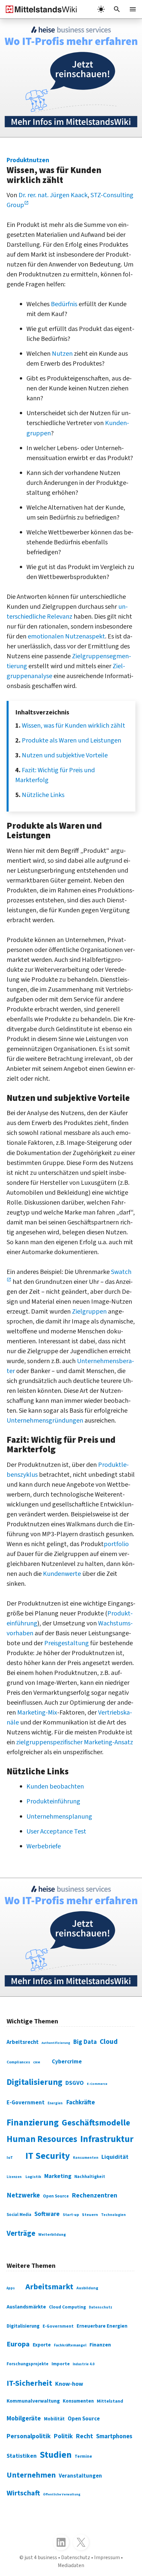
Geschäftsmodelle (96, 2123)
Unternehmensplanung (59, 1817)
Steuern (90, 2215)
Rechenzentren (94, 2195)
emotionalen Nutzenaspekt (66, 636)
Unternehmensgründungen (45, 1421)
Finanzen (100, 2345)
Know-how (69, 2384)
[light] (101, 9)
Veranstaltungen (80, 2476)
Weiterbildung (52, 2235)
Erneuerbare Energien (102, 2326)
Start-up (71, 2215)
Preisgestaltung (67, 1643)
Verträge (21, 2233)
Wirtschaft (23, 2493)
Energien (55, 2103)
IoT (10, 2158)
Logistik (33, 2177)
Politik (63, 2436)
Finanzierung (33, 2123)
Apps (11, 2288)
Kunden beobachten (55, 1787)
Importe (61, 2364)
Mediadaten (71, 2565)
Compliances (18, 2062)
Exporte (42, 2345)
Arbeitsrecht (23, 2042)
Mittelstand (110, 2401)
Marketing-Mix (37, 1713)
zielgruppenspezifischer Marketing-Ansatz (75, 1742)
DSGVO (75, 2083)
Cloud (109, 2042)
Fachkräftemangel (70, 2345)
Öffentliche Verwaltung (62, 2494)
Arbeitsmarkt (49, 2287)
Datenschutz (101, 2307)
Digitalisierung (35, 2082)
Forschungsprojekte (28, 2364)
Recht (85, 2436)
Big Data (85, 2042)
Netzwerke (23, 2195)
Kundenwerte (62, 1574)
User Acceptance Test (56, 1832)
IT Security (48, 2156)
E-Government (26, 2103)
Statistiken (22, 2456)
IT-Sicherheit (29, 2383)
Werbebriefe (44, 1846)
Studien (56, 2455)
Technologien (113, 2215)
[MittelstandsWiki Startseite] (39, 9)
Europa (18, 2344)
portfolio (116, 1544)
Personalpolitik (29, 2436)
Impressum (107, 2558)
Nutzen (62, 354)
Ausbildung (87, 2288)
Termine (83, 2456)
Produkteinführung (53, 1801)
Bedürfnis (64, 304)
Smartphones (114, 2436)
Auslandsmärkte (26, 2307)
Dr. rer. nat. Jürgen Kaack (53, 195)
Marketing (58, 2176)
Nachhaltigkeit (90, 2177)
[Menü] (133, 9)
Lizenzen (14, 2177)
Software (47, 2214)
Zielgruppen (89, 1312)
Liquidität (115, 2157)
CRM (36, 2062)
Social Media (19, 2215)
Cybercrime (67, 2062)
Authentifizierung (56, 2043)
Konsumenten (86, 2158)
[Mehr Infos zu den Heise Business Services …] (71, 78)
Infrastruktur (107, 2139)
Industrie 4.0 (84, 2364)
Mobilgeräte (24, 2418)
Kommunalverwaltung (33, 2401)
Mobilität (54, 2419)
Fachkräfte (81, 2102)
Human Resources (42, 2139)
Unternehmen (31, 2475)
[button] (117, 9)
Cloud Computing (67, 2307)
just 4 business (41, 2558)
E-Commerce (97, 2084)
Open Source (56, 2196)
